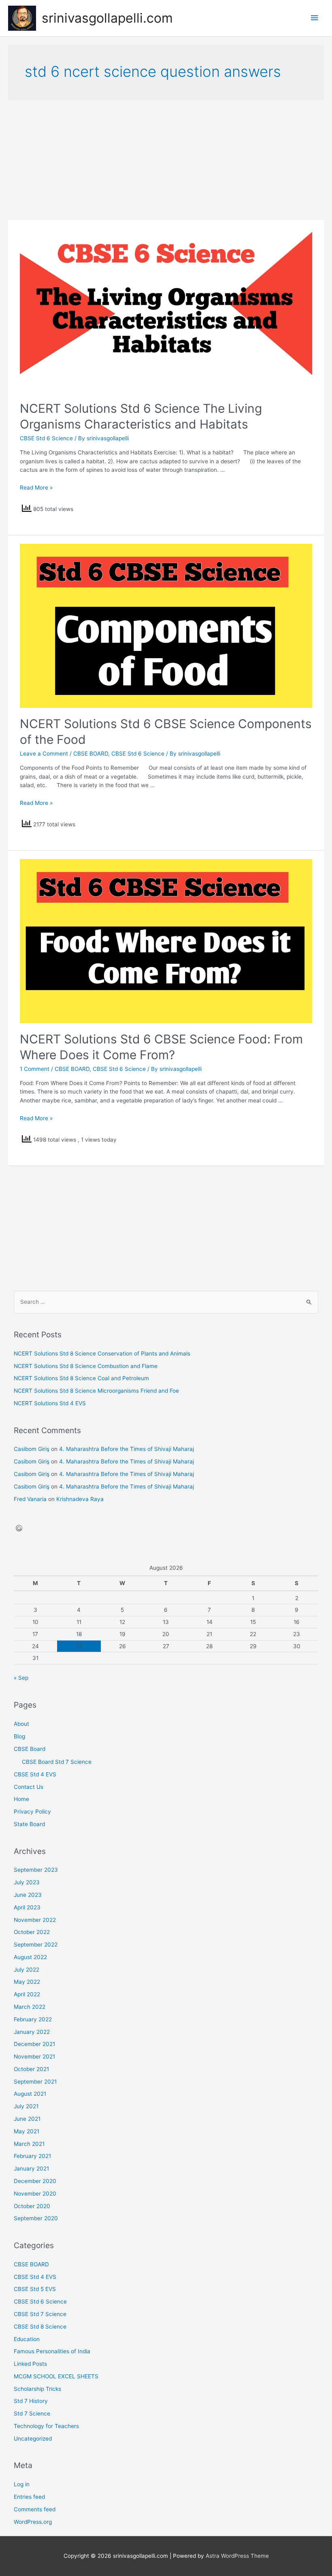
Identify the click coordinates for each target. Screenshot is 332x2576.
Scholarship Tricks (37, 2389)
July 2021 (26, 2106)
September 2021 (35, 2082)
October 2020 (32, 2206)
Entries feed (29, 2497)
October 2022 (32, 1932)
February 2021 (32, 2156)
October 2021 (31, 2069)
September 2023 (36, 1870)
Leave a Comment (44, 754)
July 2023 (27, 1882)
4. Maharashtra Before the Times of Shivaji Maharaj (127, 1449)
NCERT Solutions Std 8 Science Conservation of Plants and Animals (102, 1353)
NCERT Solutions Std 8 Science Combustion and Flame (86, 1366)
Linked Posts (30, 2364)
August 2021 (30, 2094)
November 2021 (34, 2057)
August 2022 (30, 1957)
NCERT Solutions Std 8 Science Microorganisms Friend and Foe (96, 1391)
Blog (19, 1736)
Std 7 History (31, 2401)
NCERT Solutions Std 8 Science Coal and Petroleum (81, 1378)
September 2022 (36, 1945)
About (21, 1724)
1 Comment (35, 1069)
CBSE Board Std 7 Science (57, 1762)
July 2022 (27, 1970)
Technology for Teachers (46, 2426)
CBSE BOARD (91, 754)
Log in (22, 2484)
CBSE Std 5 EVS (35, 2289)
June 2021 (27, 2119)
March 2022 (30, 2007)
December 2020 (35, 2181)
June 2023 (28, 1895)
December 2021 (34, 2044)
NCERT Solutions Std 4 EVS (50, 1403)
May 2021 (27, 2131)
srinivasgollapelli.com (107, 18)
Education (27, 2339)
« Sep (21, 1678)
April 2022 (27, 1994)
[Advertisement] (166, 160)
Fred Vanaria (30, 1499)
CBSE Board (30, 1749)
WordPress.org (33, 2522)
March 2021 (29, 2144)
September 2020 (36, 2218)
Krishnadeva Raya (80, 1499)
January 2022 (32, 2032)
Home (21, 1799)
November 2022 (35, 1920)
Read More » (36, 488)
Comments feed (35, 2509)
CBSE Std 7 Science (40, 2314)
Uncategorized (33, 2439)
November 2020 (35, 2194)
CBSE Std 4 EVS (35, 1774)
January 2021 (31, 2168)
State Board (29, 1824)
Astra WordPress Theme (237, 2556)
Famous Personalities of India (52, 2351)
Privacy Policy (32, 1812)
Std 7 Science (32, 2413)
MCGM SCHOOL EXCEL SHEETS (56, 2376)
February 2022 (33, 2019)
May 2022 (27, 1982)
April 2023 (27, 1907)
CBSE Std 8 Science (40, 2327)
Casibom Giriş (32, 1449)
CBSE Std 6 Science (46, 438)
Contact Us (29, 1787)
